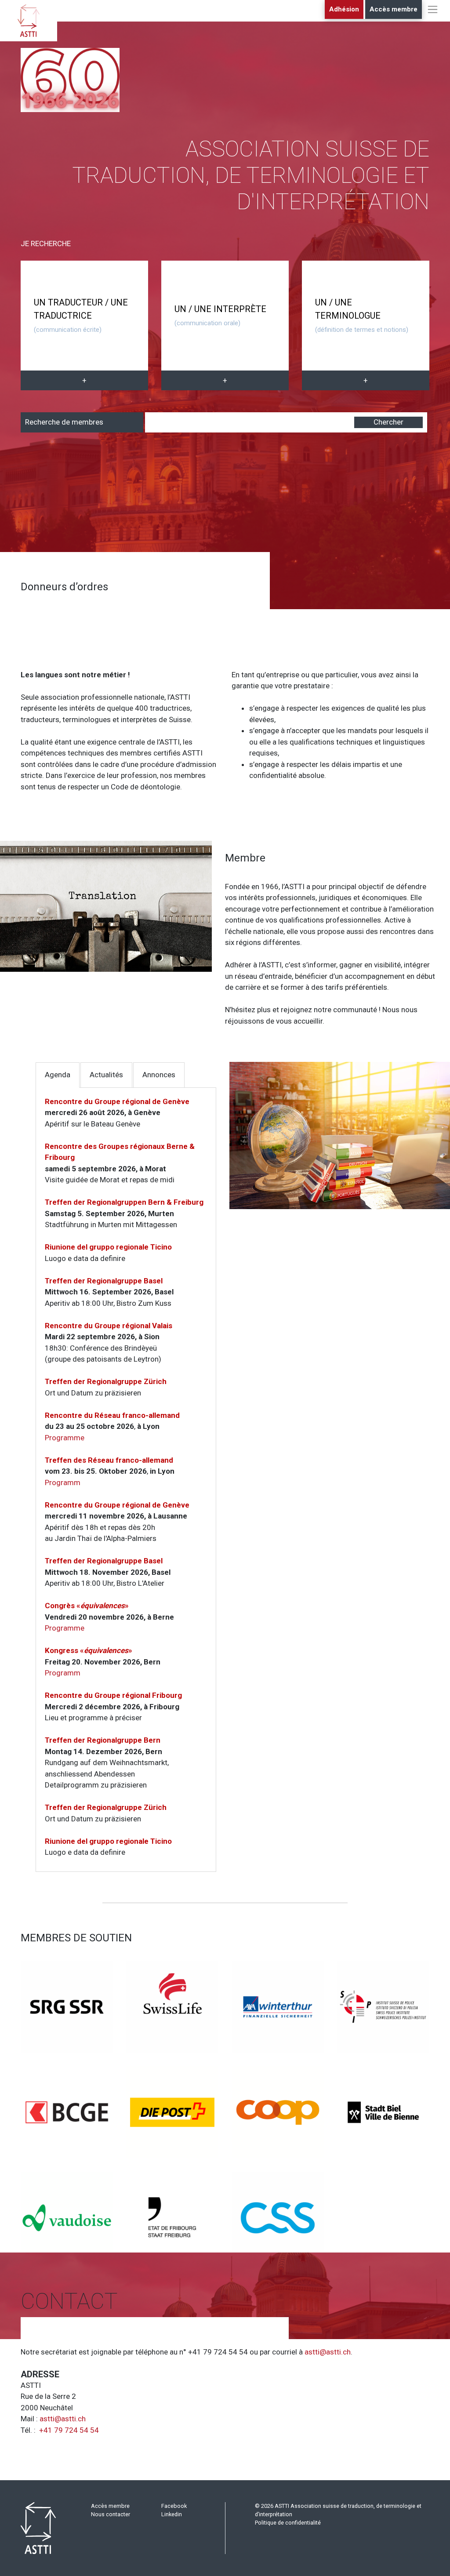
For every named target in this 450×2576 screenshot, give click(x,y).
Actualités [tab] (106, 1075)
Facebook (174, 2506)
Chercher (388, 422)
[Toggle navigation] (433, 18)
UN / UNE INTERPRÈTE (220, 315)
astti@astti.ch (328, 2352)
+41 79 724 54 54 (69, 2430)
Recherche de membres (64, 422)
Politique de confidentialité (288, 2523)
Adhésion (344, 9)
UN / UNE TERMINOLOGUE (362, 315)
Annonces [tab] (159, 1075)
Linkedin (172, 2514)
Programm (63, 1482)
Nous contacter (111, 2514)
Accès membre (394, 9)
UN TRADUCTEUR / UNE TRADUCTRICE (81, 315)
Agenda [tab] (58, 1075)
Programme (65, 1438)
